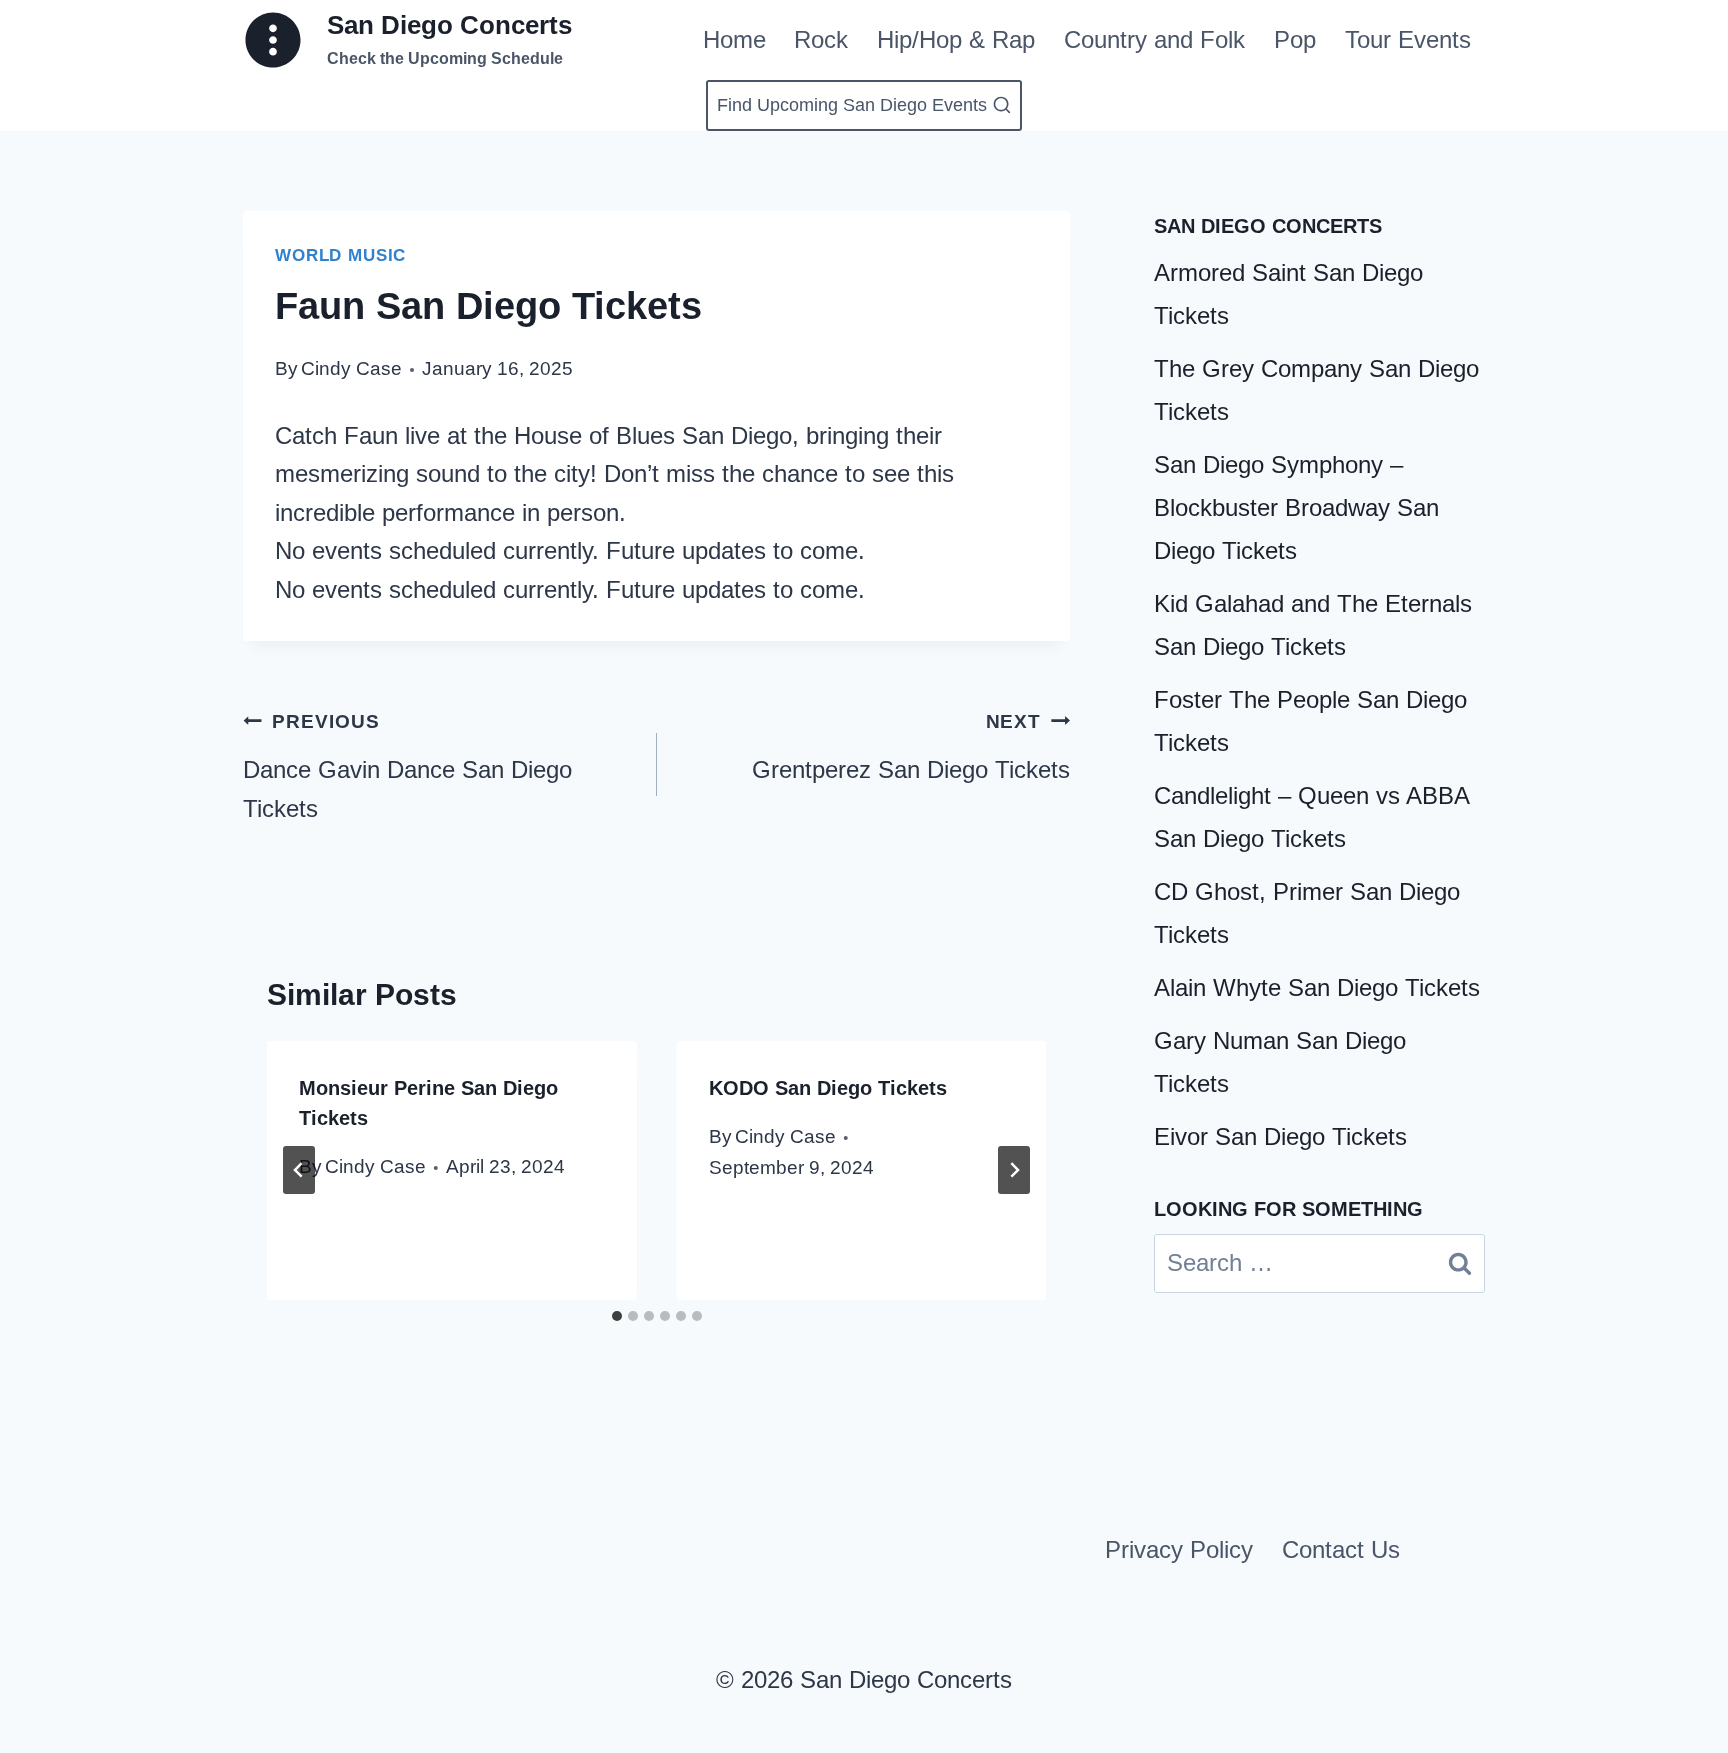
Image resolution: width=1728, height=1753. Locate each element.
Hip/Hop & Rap (956, 39)
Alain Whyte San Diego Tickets (1317, 987)
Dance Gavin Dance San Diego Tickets (407, 766)
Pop (1295, 39)
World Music (340, 255)
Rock (821, 39)
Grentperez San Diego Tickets (911, 747)
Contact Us (1341, 1549)
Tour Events (1408, 39)
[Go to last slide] (299, 1170)
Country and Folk (1154, 39)
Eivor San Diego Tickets (1280, 1136)
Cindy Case (351, 368)
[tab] (617, 1316)
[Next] (1014, 1170)
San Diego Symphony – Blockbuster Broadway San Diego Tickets (1296, 507)
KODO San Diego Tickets (828, 1088)
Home (734, 39)
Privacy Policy (1179, 1549)
